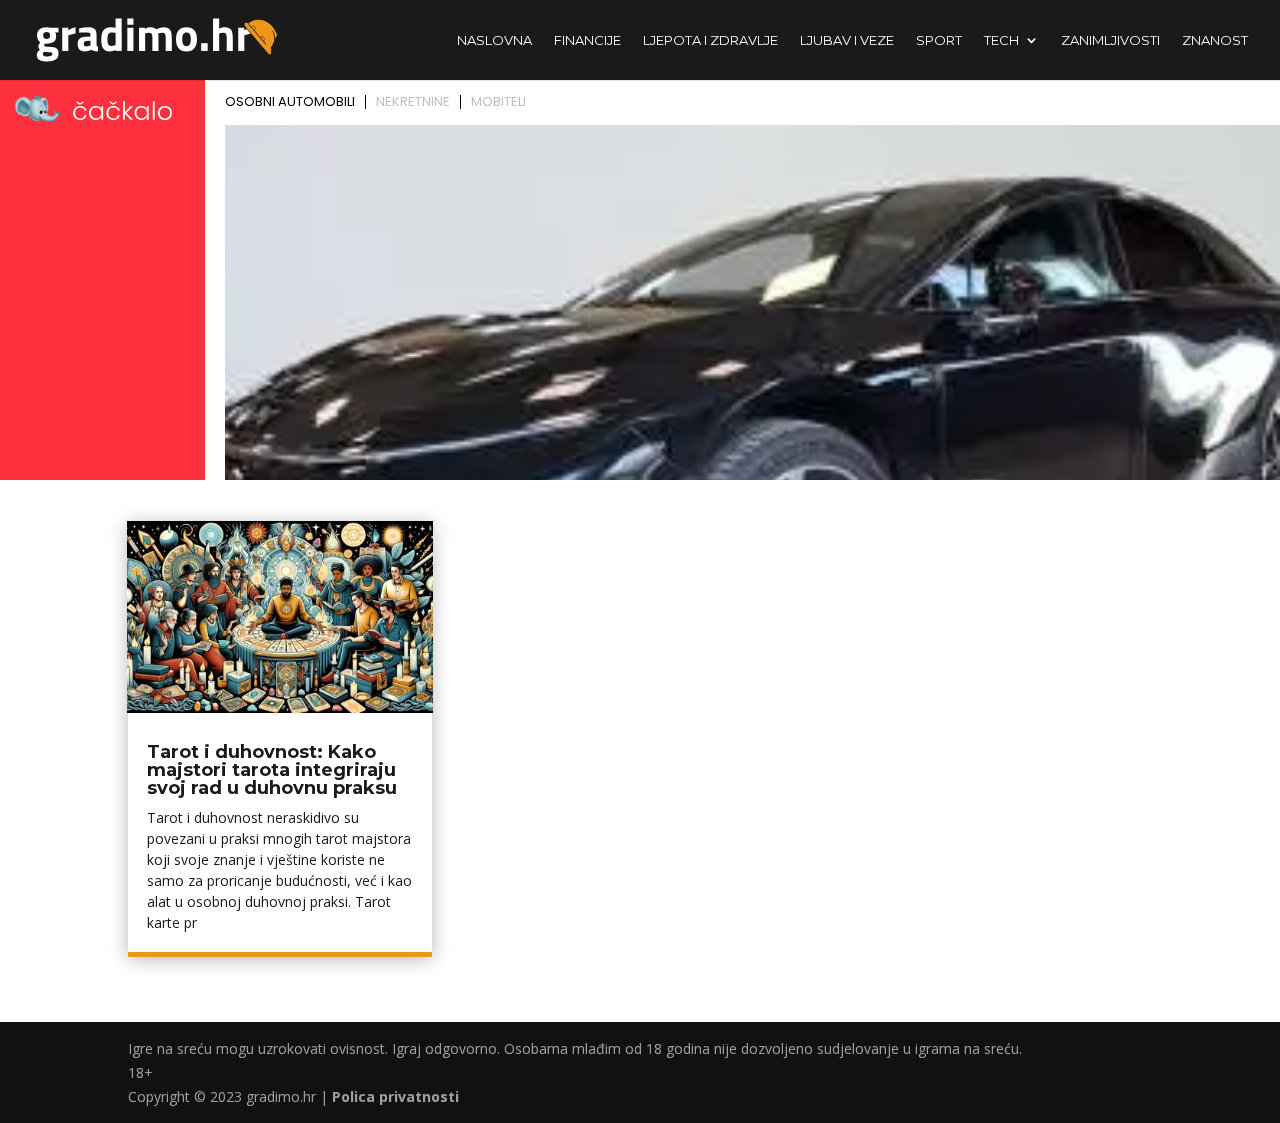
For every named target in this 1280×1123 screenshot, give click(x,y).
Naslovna (494, 40)
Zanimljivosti (1110, 40)
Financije (587, 40)
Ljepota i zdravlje (710, 40)
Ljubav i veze (847, 40)
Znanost (1215, 40)
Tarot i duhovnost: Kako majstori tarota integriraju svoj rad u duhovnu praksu (272, 770)
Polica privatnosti (395, 1096)
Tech (1001, 40)
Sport (939, 40)
